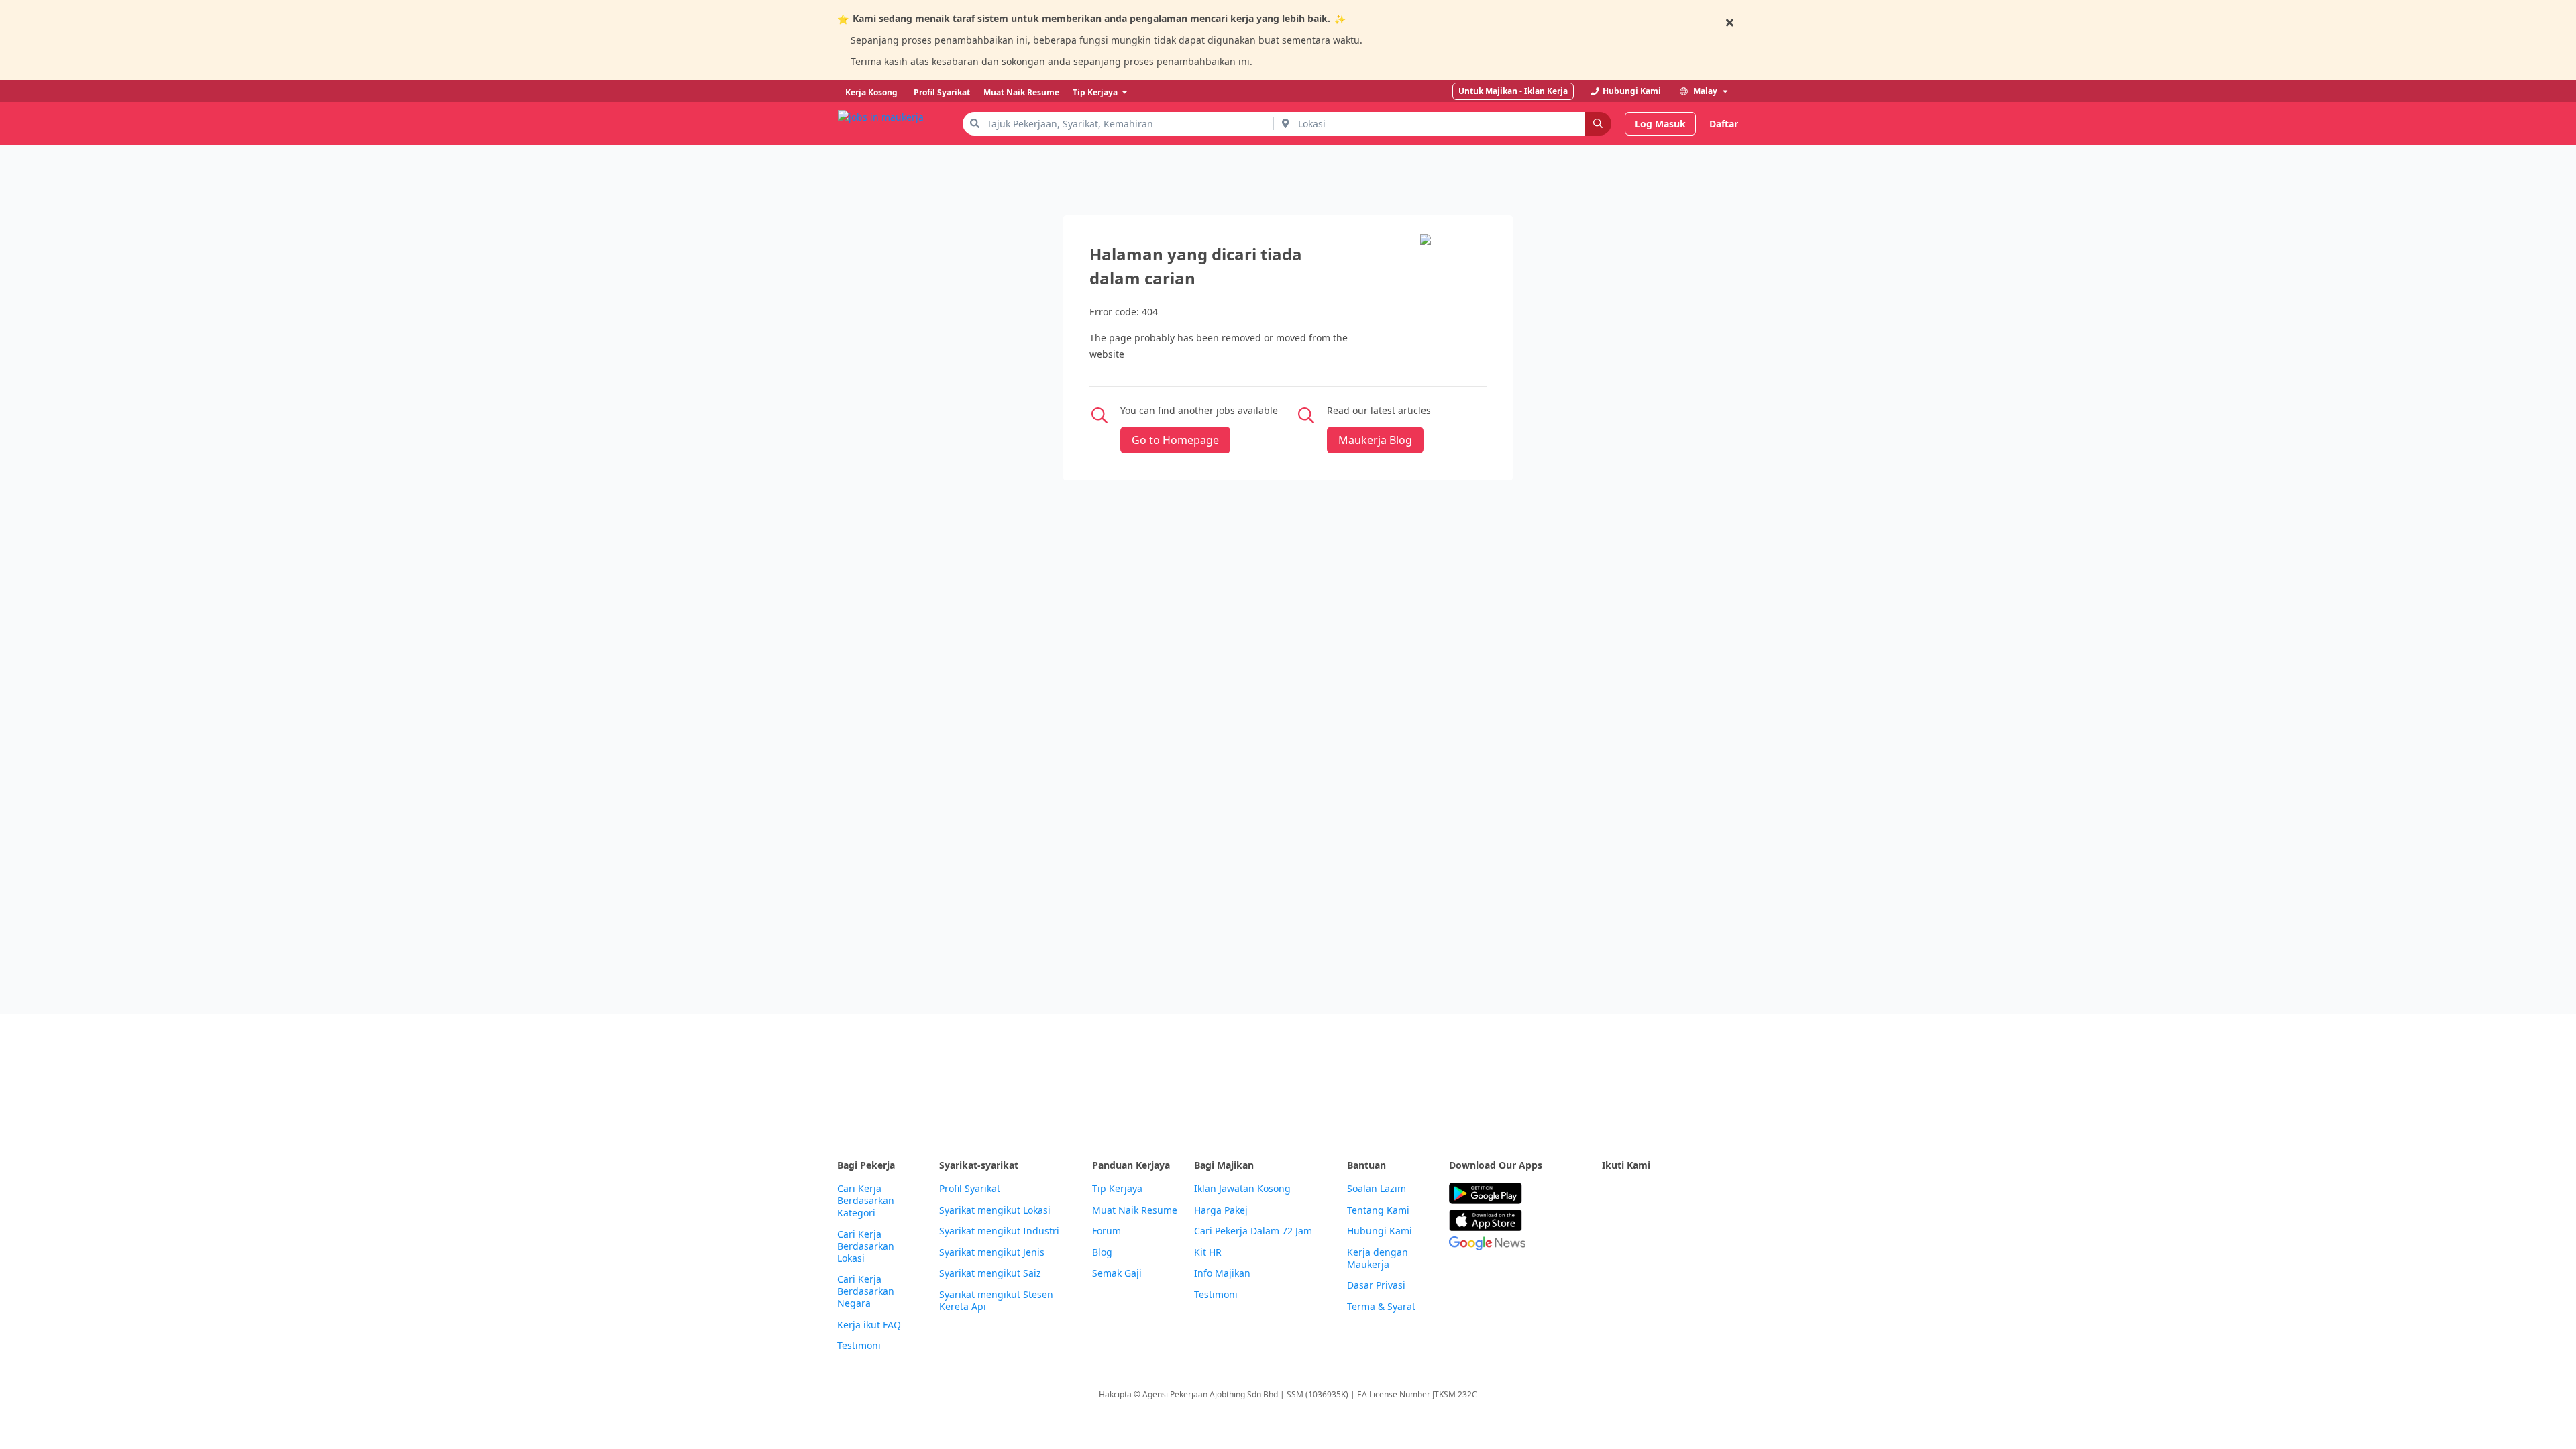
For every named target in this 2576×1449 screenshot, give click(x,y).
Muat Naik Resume (1135, 1210)
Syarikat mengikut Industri (999, 1231)
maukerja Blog (1375, 440)
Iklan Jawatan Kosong (1242, 1189)
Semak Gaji (1117, 1273)
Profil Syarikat (970, 1189)
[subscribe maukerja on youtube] (1669, 1194)
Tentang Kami (1378, 1210)
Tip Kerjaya (1117, 1189)
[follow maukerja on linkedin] (1728, 1194)
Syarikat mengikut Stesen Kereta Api (996, 1301)
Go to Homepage (1175, 440)
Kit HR (1208, 1252)
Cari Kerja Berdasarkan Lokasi (866, 1246)
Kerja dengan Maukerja (1378, 1258)
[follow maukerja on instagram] (1699, 1194)
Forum (1107, 1231)
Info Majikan (1222, 1273)
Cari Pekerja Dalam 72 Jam (1253, 1231)
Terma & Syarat (1381, 1307)
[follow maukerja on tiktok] (1610, 1227)
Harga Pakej (1221, 1210)
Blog (1102, 1252)
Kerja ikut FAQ (869, 1325)
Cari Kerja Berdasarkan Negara (866, 1291)
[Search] (1598, 124)
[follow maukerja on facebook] (1610, 1194)
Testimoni (859, 1346)
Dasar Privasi (1376, 1285)
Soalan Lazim (1377, 1189)
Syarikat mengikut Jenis (992, 1252)
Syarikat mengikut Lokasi (995, 1210)
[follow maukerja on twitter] (1640, 1194)
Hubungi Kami (1380, 1231)
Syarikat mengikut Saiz (990, 1273)
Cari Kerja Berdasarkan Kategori (866, 1201)
